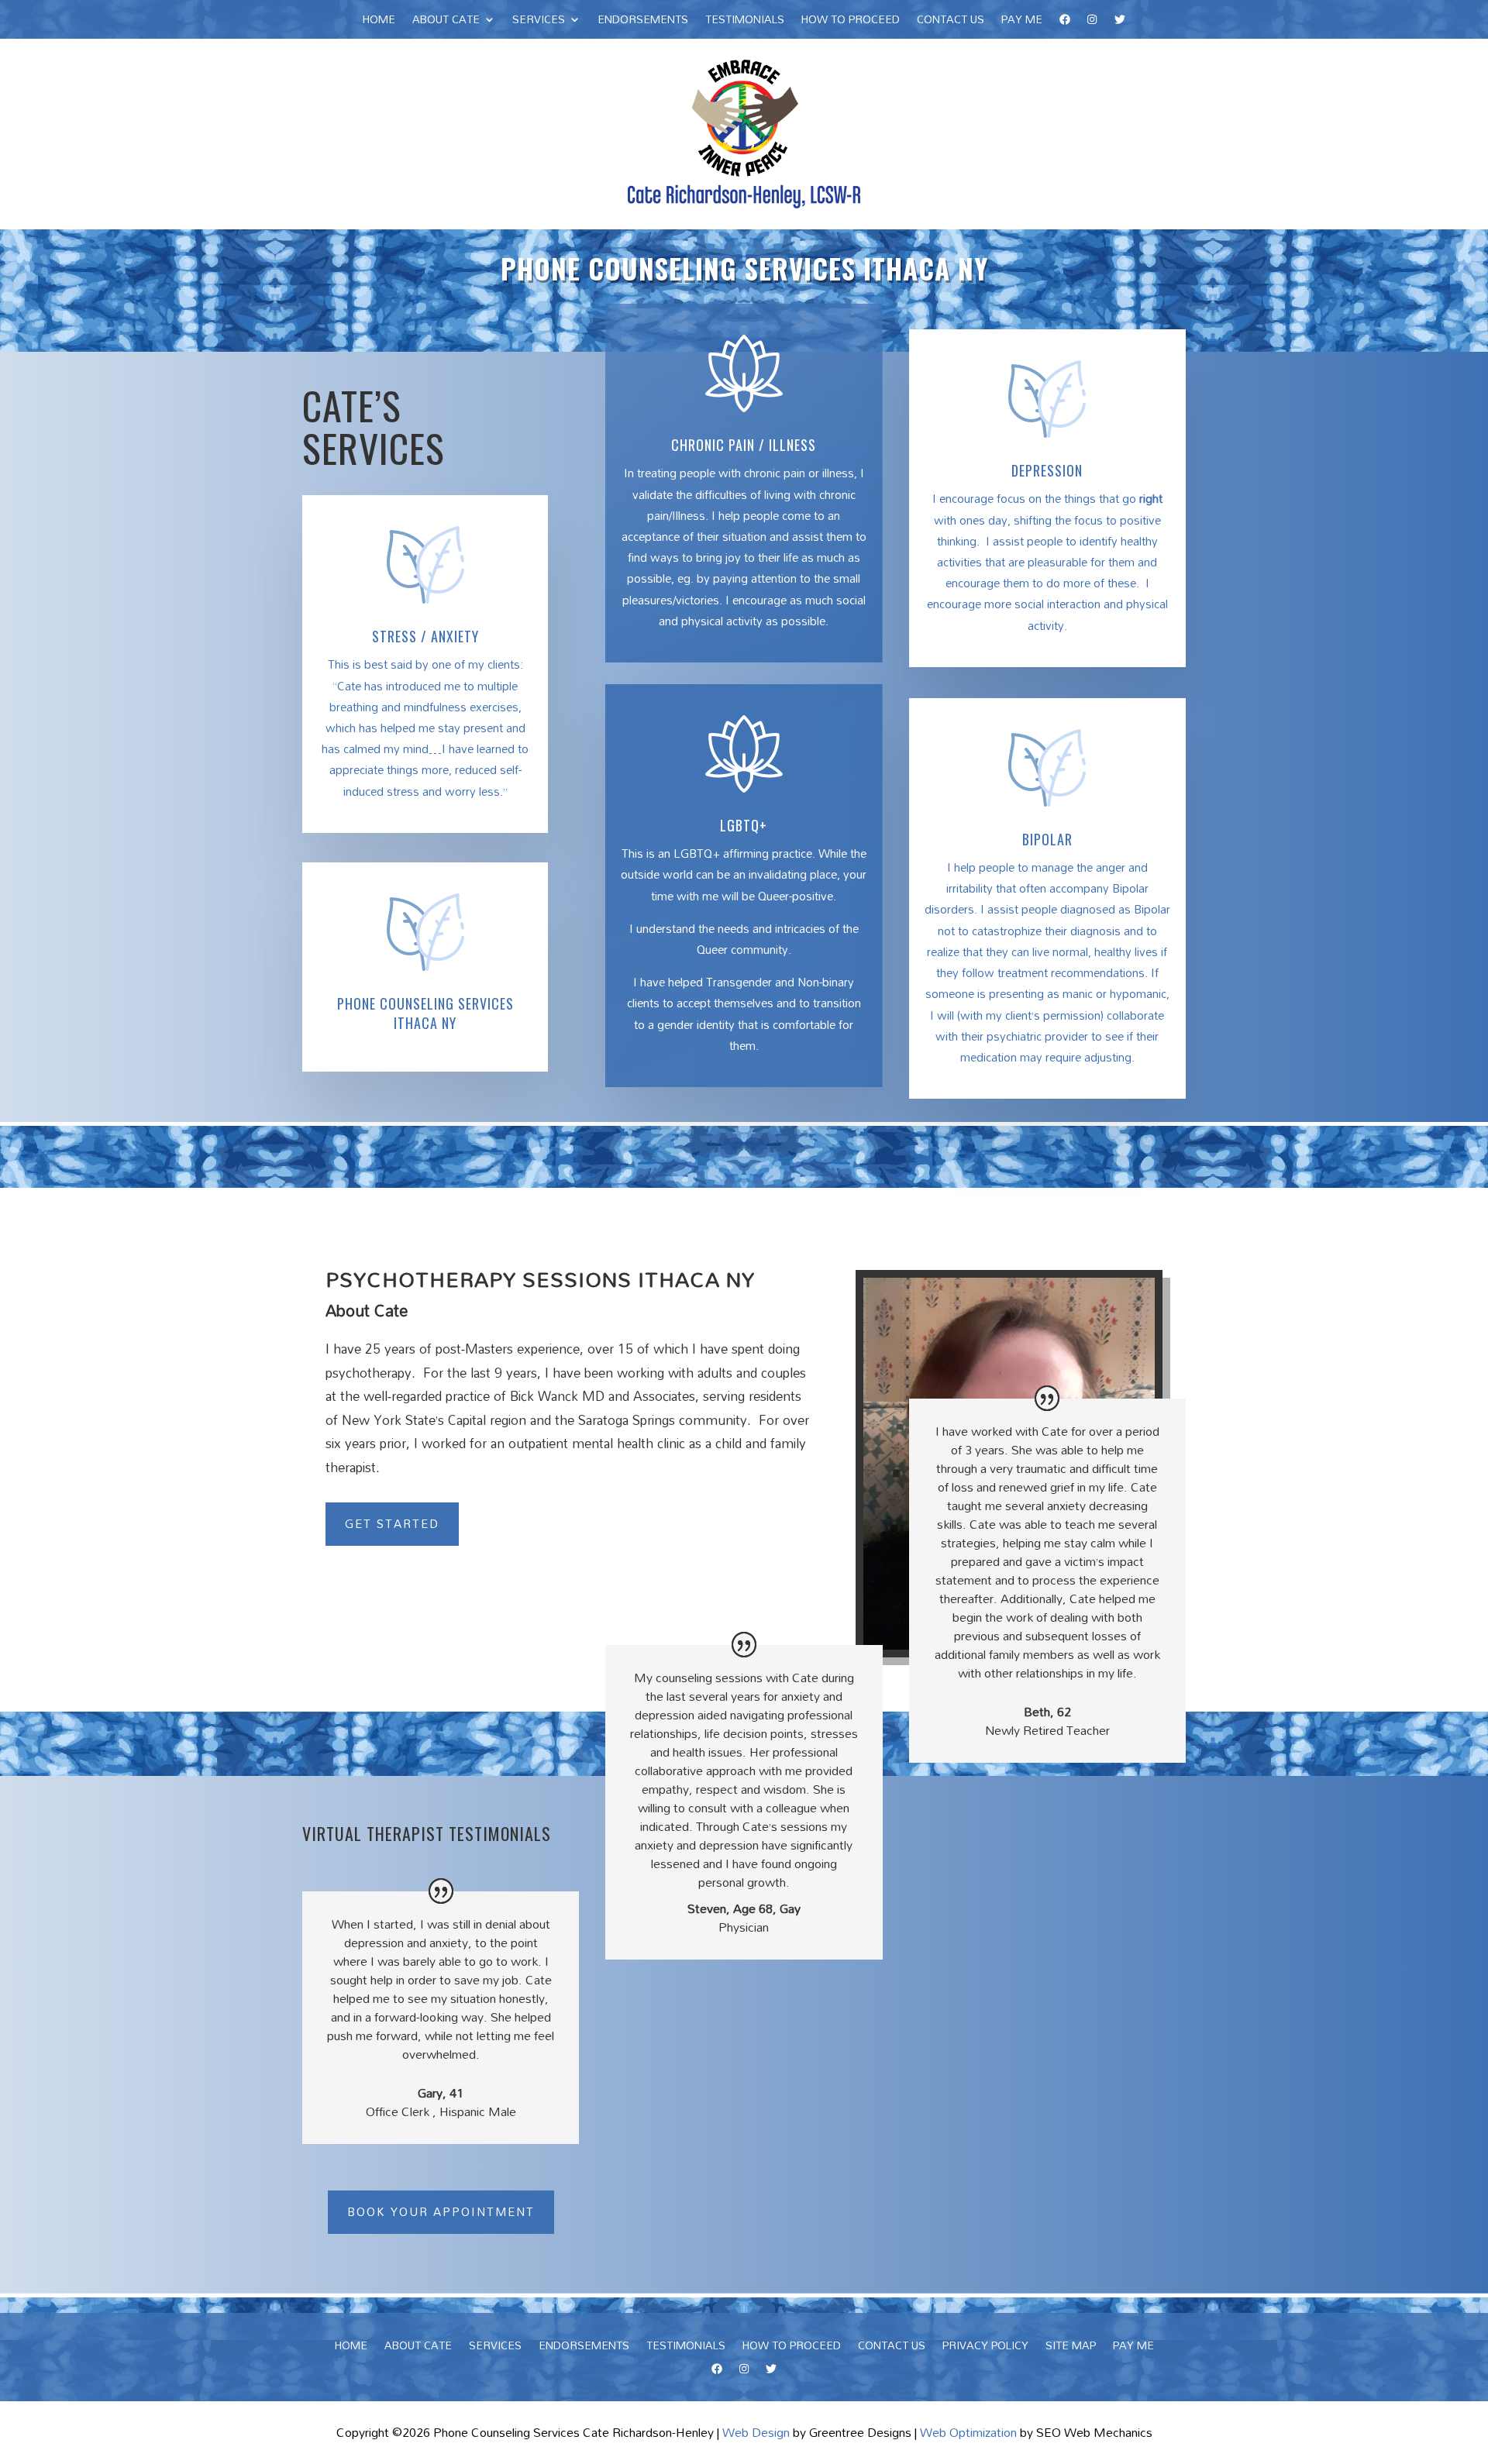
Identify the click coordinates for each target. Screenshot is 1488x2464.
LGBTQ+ (744, 825)
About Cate (446, 22)
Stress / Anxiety (425, 636)
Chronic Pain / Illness (744, 445)
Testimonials (745, 22)
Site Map (1071, 2348)
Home (379, 22)
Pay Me (1022, 22)
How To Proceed (851, 22)
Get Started (392, 1523)
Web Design (756, 2432)
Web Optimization (968, 2432)
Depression (1047, 470)
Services (539, 22)
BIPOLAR (1047, 839)
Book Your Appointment (441, 2211)
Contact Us (951, 22)
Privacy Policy (985, 2348)
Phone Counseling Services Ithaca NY (425, 1013)
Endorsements (643, 22)
